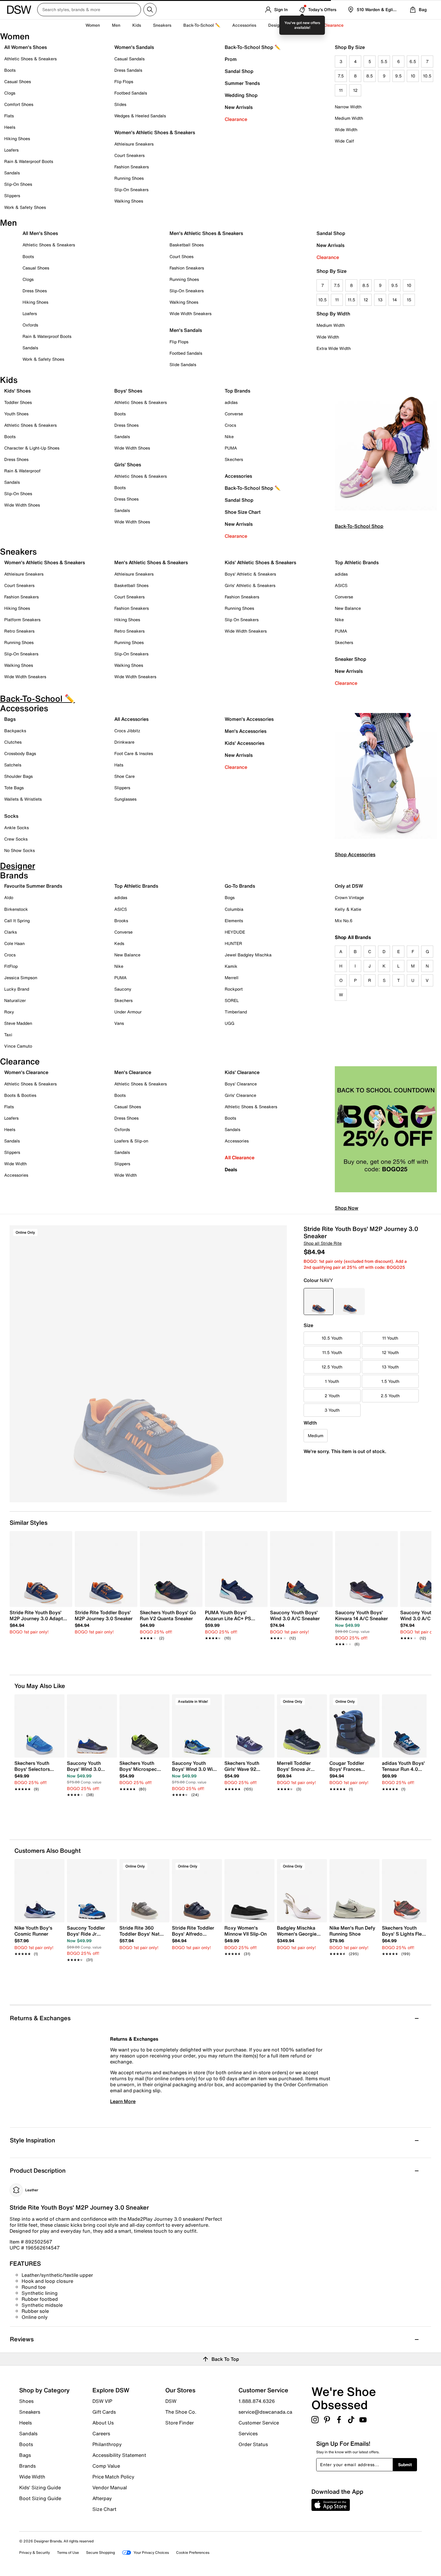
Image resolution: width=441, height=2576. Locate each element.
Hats (119, 765)
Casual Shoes (18, 81)
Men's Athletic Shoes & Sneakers (206, 233)
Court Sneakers (129, 155)
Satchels (13, 765)
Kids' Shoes (17, 391)
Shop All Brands (353, 937)
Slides (120, 104)
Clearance (236, 119)
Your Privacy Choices (151, 2552)
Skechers (234, 459)
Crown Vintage (349, 897)
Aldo (9, 897)
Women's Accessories (249, 719)
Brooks (121, 921)
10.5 (427, 76)
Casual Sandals (129, 59)
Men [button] (116, 25)
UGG (229, 1023)
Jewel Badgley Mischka (248, 955)
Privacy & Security (34, 2552)
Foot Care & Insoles (134, 753)
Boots (10, 70)
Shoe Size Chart (243, 512)
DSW (171, 2401)
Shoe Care (124, 776)
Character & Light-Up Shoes (32, 448)
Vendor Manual (110, 2487)
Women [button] (93, 25)
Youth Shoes (16, 414)
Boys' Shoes (128, 391)
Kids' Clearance (242, 1072)
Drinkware (124, 742)
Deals (231, 1169)
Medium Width (349, 118)
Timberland (236, 1012)
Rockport (234, 989)
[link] (39, 1622)
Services (248, 2433)
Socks (11, 816)
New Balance (348, 608)
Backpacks (15, 731)
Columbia (234, 909)
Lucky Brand (17, 989)
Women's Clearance (26, 1072)
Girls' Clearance (240, 1095)
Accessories (238, 476)
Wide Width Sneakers (190, 313)
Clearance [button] (333, 25)
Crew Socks (16, 839)
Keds (119, 943)
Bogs (230, 897)
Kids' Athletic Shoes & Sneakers (260, 562)
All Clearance (240, 1157)
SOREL (232, 1000)
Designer (277, 25)
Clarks (10, 932)
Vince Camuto (18, 1046)
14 (395, 300)
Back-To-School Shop (359, 526)
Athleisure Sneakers (134, 144)
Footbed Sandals (131, 93)
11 (341, 90)
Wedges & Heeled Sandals (140, 116)
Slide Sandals (183, 364)
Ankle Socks (16, 828)
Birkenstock (16, 909)
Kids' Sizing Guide (40, 2487)
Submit (405, 2465)
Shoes (26, 2401)
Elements (234, 921)
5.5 (384, 61)
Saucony (123, 989)
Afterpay (102, 2498)
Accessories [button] (244, 25)
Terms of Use (68, 2552)
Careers (101, 2433)
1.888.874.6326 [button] (257, 2401)
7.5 (341, 76)
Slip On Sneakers (242, 620)
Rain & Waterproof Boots (29, 161)
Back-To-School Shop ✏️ (253, 47)
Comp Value (106, 2466)
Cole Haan (14, 943)
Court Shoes (181, 256)
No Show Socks (19, 850)
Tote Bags (14, 788)
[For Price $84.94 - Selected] (319, 1302)
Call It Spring (17, 921)
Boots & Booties (20, 1095)
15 (409, 300)
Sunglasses (125, 799)
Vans (119, 1023)
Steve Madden (18, 1023)
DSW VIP (102, 2401)
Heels (10, 127)
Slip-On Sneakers (131, 190)
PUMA (231, 448)
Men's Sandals (186, 330)
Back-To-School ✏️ (202, 25)
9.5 (398, 76)
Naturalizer (15, 1000)
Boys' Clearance (241, 1084)
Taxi (8, 1035)
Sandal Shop (239, 71)
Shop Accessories (355, 854)
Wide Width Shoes (22, 505)
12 (355, 90)
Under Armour (128, 1012)
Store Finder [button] (180, 2422)
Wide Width (346, 129)
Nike (229, 436)
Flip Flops (124, 81)
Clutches (13, 742)
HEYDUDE (235, 932)
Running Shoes (129, 178)
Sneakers (30, 2412)
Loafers (11, 150)
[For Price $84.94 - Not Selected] (350, 1302)
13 (380, 300)
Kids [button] (137, 25)
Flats (9, 116)
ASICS (341, 585)
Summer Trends (242, 83)
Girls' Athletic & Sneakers (250, 585)
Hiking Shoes (17, 138)
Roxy (9, 1012)
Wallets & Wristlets (23, 799)
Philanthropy (107, 2444)
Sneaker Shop (351, 659)
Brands (27, 2466)
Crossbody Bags (20, 753)
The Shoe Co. (181, 2412)
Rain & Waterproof (22, 471)
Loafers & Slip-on (131, 1141)
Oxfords (30, 325)
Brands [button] (304, 25)
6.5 (413, 61)
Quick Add (40, 1805)
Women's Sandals (134, 47)
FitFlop (11, 966)
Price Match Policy (113, 2477)
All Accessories (131, 719)
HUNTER (233, 943)
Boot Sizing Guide (40, 2498)
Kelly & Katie (348, 909)
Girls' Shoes (128, 465)
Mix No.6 (344, 921)
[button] (57, 1702)
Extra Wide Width (334, 348)
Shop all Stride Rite (323, 1243)
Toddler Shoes (18, 402)
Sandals (12, 173)
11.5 (351, 300)
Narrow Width (348, 107)
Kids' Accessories (244, 743)
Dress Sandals (128, 70)
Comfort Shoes (19, 104)
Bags (10, 719)
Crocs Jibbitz (127, 731)
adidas (231, 402)
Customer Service (259, 2423)
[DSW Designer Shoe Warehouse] (19, 9)
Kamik (231, 966)
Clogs (10, 93)
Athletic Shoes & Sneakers (30, 59)
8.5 (370, 76)
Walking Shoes (129, 201)
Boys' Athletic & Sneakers (250, 574)
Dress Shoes (35, 291)
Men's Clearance (133, 1072)
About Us (103, 2423)
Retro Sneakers (19, 631)
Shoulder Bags (18, 776)
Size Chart (104, 2509)
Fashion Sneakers (132, 167)
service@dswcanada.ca (265, 2412)
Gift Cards (104, 2412)
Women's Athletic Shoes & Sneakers (155, 132)
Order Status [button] (253, 2444)
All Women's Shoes (25, 47)
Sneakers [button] (162, 25)
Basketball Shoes (187, 245)
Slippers (12, 196)
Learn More (123, 2101)
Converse (234, 414)
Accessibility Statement (119, 2455)
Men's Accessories (246, 731)
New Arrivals (239, 107)
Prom (231, 59)
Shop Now (346, 1208)
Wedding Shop (241, 95)
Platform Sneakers (22, 620)
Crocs (230, 425)
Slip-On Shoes (18, 184)
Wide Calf (344, 141)
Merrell (232, 978)
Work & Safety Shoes (25, 207)
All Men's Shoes (40, 233)
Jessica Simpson (21, 978)
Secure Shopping (100, 2552)
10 (413, 76)
